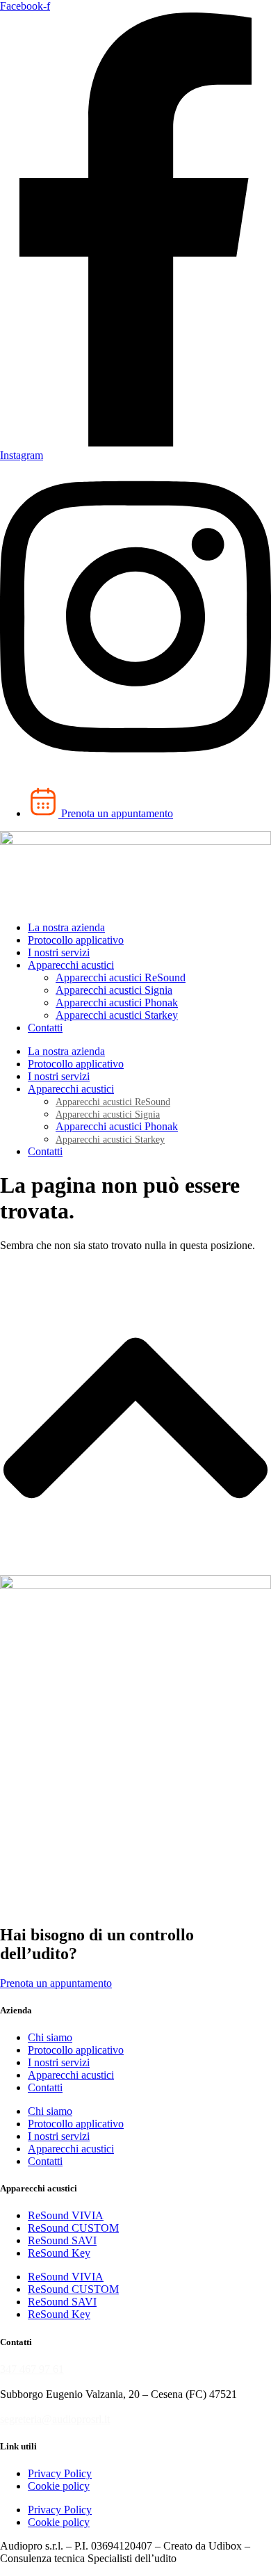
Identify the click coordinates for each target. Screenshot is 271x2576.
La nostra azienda (66, 927)
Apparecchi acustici (71, 965)
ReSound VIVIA (66, 2215)
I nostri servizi (59, 952)
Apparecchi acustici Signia (114, 990)
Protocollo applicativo (76, 940)
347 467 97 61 (32, 2369)
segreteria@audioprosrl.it (55, 2419)
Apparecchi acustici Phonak (117, 1003)
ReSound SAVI (62, 2240)
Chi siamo (50, 2037)
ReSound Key (59, 2253)
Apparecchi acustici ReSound (121, 977)
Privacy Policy (60, 2473)
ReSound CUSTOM (73, 2228)
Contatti (45, 1028)
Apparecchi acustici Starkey (117, 1015)
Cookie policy (59, 2486)
